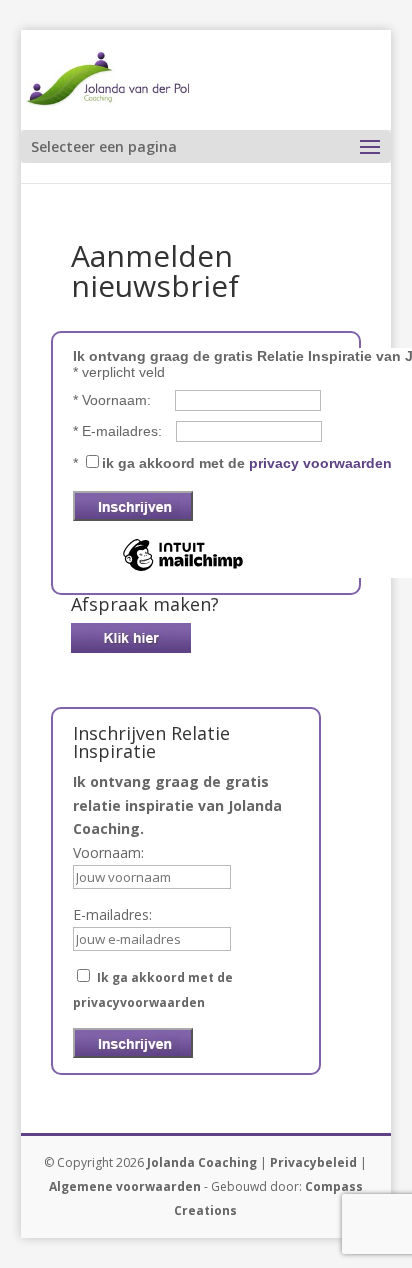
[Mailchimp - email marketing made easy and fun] (183, 570)
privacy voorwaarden (320, 463)
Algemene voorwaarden (125, 1186)
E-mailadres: (119, 431)
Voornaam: (114, 400)
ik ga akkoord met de (247, 463)
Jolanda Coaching (202, 1162)
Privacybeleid (313, 1162)
